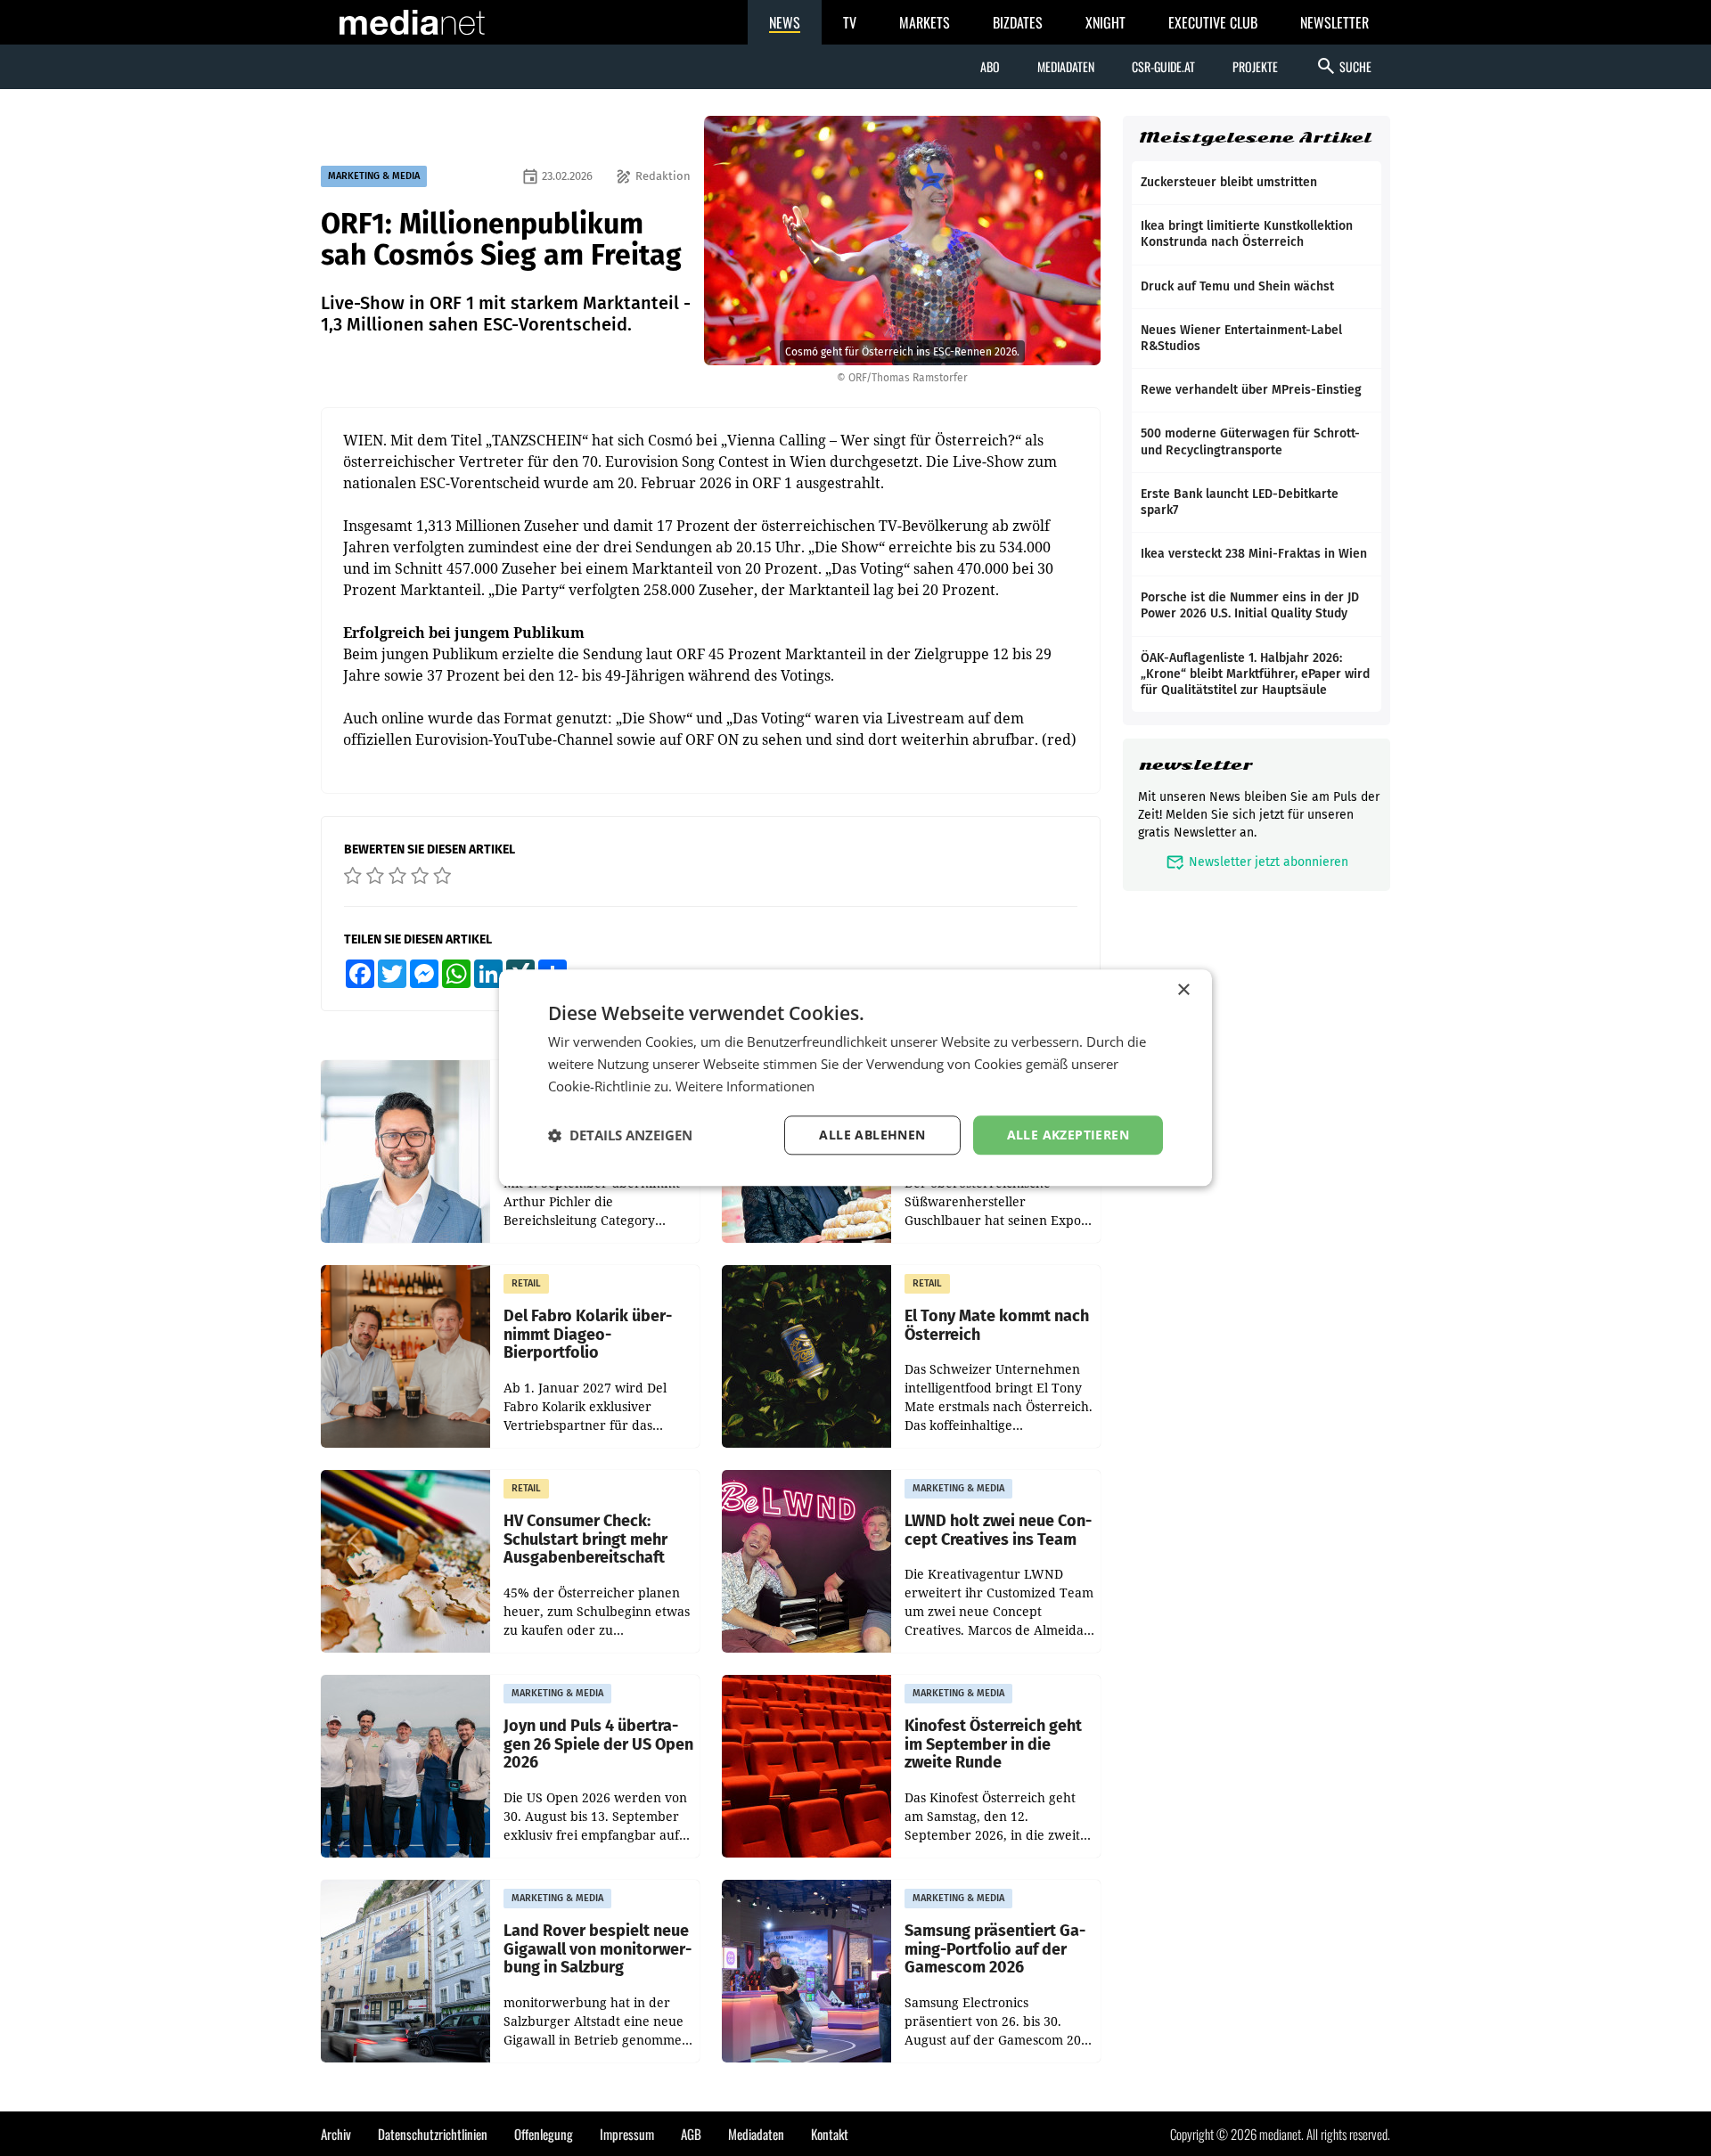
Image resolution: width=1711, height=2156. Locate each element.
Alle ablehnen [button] (872, 1135)
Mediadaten (1066, 66)
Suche (1343, 66)
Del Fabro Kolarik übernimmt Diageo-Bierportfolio (588, 1335)
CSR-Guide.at (1163, 66)
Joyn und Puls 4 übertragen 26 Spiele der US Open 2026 (598, 1744)
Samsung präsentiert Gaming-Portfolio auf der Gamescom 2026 (995, 1949)
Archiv (336, 2134)
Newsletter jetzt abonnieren (1257, 862)
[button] (620, 1135)
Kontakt (830, 2134)
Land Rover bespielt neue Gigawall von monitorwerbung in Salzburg (598, 1949)
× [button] (1183, 990)
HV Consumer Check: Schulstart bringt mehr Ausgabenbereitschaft (585, 1539)
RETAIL (526, 1283)
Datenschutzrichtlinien (433, 2134)
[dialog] (855, 1078)
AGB (691, 2134)
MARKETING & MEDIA (374, 176)
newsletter (1195, 765)
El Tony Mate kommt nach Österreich (997, 1325)
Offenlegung (544, 2134)
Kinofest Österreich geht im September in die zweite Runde (993, 1744)
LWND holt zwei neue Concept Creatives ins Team (998, 1530)
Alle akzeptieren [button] (1068, 1135)
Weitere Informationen (745, 1086)
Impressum (627, 2134)
